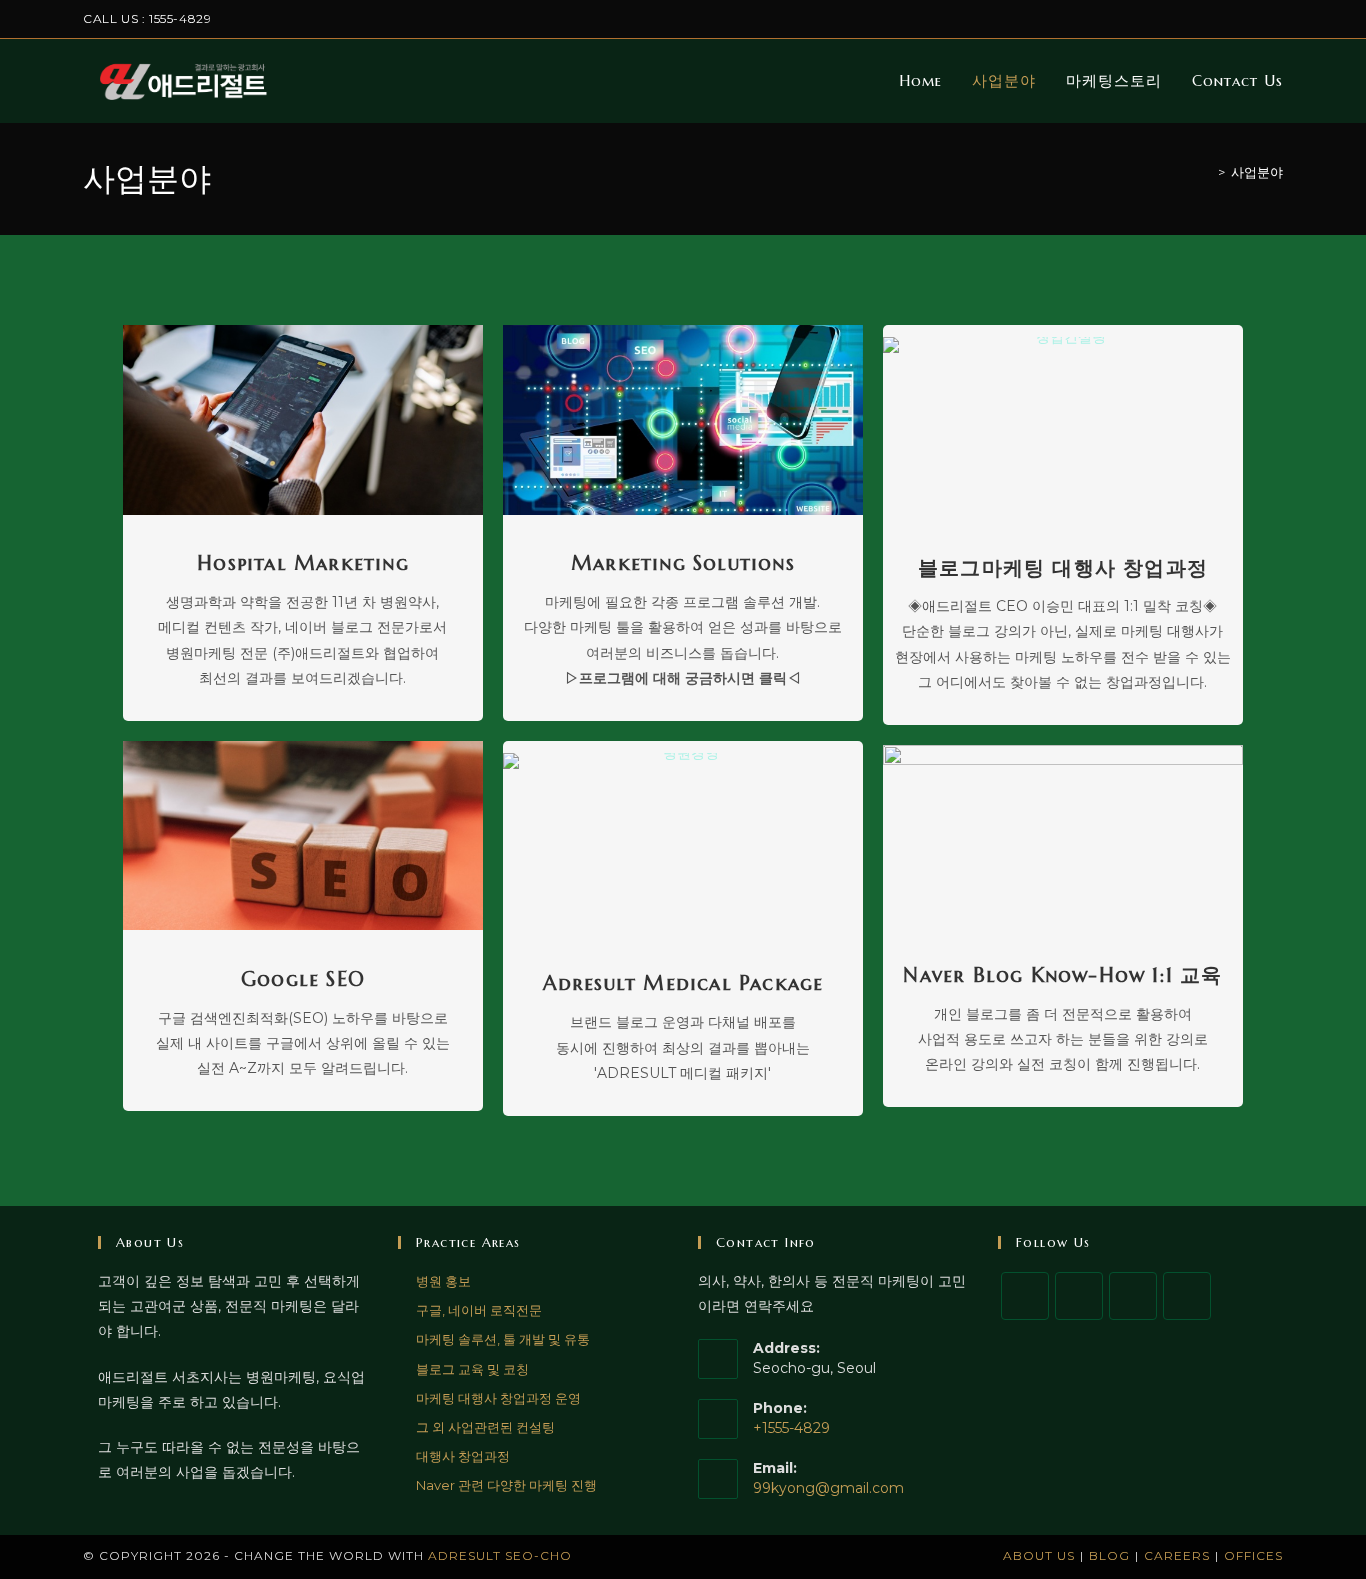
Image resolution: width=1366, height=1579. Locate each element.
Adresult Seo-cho (500, 1555)
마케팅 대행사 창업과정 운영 (498, 1398)
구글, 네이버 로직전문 (479, 1310)
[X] (1025, 1296)
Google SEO (303, 979)
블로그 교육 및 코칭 (472, 1369)
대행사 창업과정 (463, 1456)
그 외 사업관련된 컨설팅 (485, 1427)
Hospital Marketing (303, 563)
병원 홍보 (443, 1281)
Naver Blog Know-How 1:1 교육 (1062, 975)
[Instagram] (1133, 1296)
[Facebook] (1079, 1296)
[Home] (1207, 172)
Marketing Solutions (683, 563)
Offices (1253, 1555)
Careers (1177, 1555)
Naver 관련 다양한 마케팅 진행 (506, 1485)
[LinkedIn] (1187, 1296)
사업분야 (1257, 172)
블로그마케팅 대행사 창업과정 (1063, 568)
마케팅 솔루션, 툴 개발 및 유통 (503, 1339)
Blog (1109, 1555)
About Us (1039, 1555)
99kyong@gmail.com (828, 1488)
